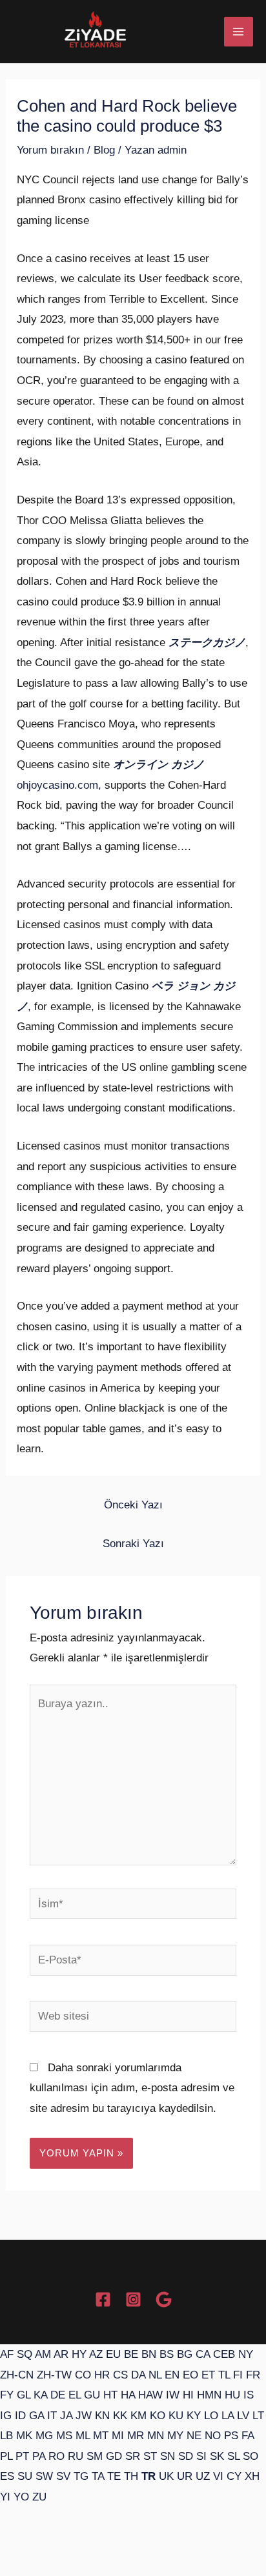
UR (185, 2476)
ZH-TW (54, 2375)
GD (114, 2456)
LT (258, 2416)
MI (118, 2436)
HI (188, 2395)
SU (25, 2476)
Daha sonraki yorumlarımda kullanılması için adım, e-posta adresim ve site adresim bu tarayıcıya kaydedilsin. (132, 2088)
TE (114, 2476)
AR (61, 2354)
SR (133, 2456)
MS (64, 2436)
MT (101, 2436)
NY (246, 2354)
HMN (209, 2395)
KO (158, 2416)
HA (128, 2395)
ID (20, 2416)
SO (251, 2456)
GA (36, 2416)
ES (7, 2476)
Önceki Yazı (133, 1505)
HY (79, 2354)
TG (81, 2476)
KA (40, 2395)
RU (76, 2456)
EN (172, 2375)
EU (113, 2354)
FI (238, 2375)
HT (110, 2395)
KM (138, 2416)
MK (24, 2436)
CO (83, 2375)
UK (166, 2476)
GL (24, 2395)
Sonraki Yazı (133, 1544)
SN (168, 2456)
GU (92, 2395)
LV (243, 2416)
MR (136, 2436)
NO (213, 2436)
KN (102, 2416)
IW (173, 2395)
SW (44, 2476)
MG (44, 2436)
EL (75, 2395)
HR (102, 2375)
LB (6, 2436)
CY (234, 2476)
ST (150, 2456)
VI (218, 2476)
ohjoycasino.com (57, 785)
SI (201, 2456)
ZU (39, 2497)
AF (7, 2354)
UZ (203, 2476)
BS (167, 2354)
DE (58, 2395)
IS (249, 2395)
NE (194, 2436)
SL (233, 2456)
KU (176, 2416)
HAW (150, 2395)
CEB (224, 2354)
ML (83, 2436)
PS (231, 2436)
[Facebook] (103, 2299)
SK (217, 2456)
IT (52, 2416)
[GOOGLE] (164, 2299)
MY (175, 2436)
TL (224, 2375)
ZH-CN (17, 2375)
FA (248, 2436)
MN (156, 2436)
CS (120, 2375)
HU (232, 2395)
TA (98, 2476)
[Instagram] (133, 2299)
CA (203, 2354)
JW (84, 2416)
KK (120, 2416)
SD (186, 2456)
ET (208, 2375)
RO (56, 2456)
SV (63, 2476)
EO (190, 2375)
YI (5, 2497)
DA (138, 2375)
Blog (104, 150)
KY (194, 2416)
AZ (96, 2354)
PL (6, 2456)
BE (131, 2354)
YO (21, 2497)
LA (228, 2416)
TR (148, 2476)
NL (155, 2375)
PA (39, 2456)
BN (149, 2354)
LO (211, 2416)
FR (253, 2375)
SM (95, 2456)
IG (6, 2416)
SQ (25, 2354)
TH (131, 2476)
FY (7, 2395)
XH (252, 2476)
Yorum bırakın (50, 150)
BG (185, 2354)
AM (43, 2354)
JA (66, 2416)
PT (22, 2456)
